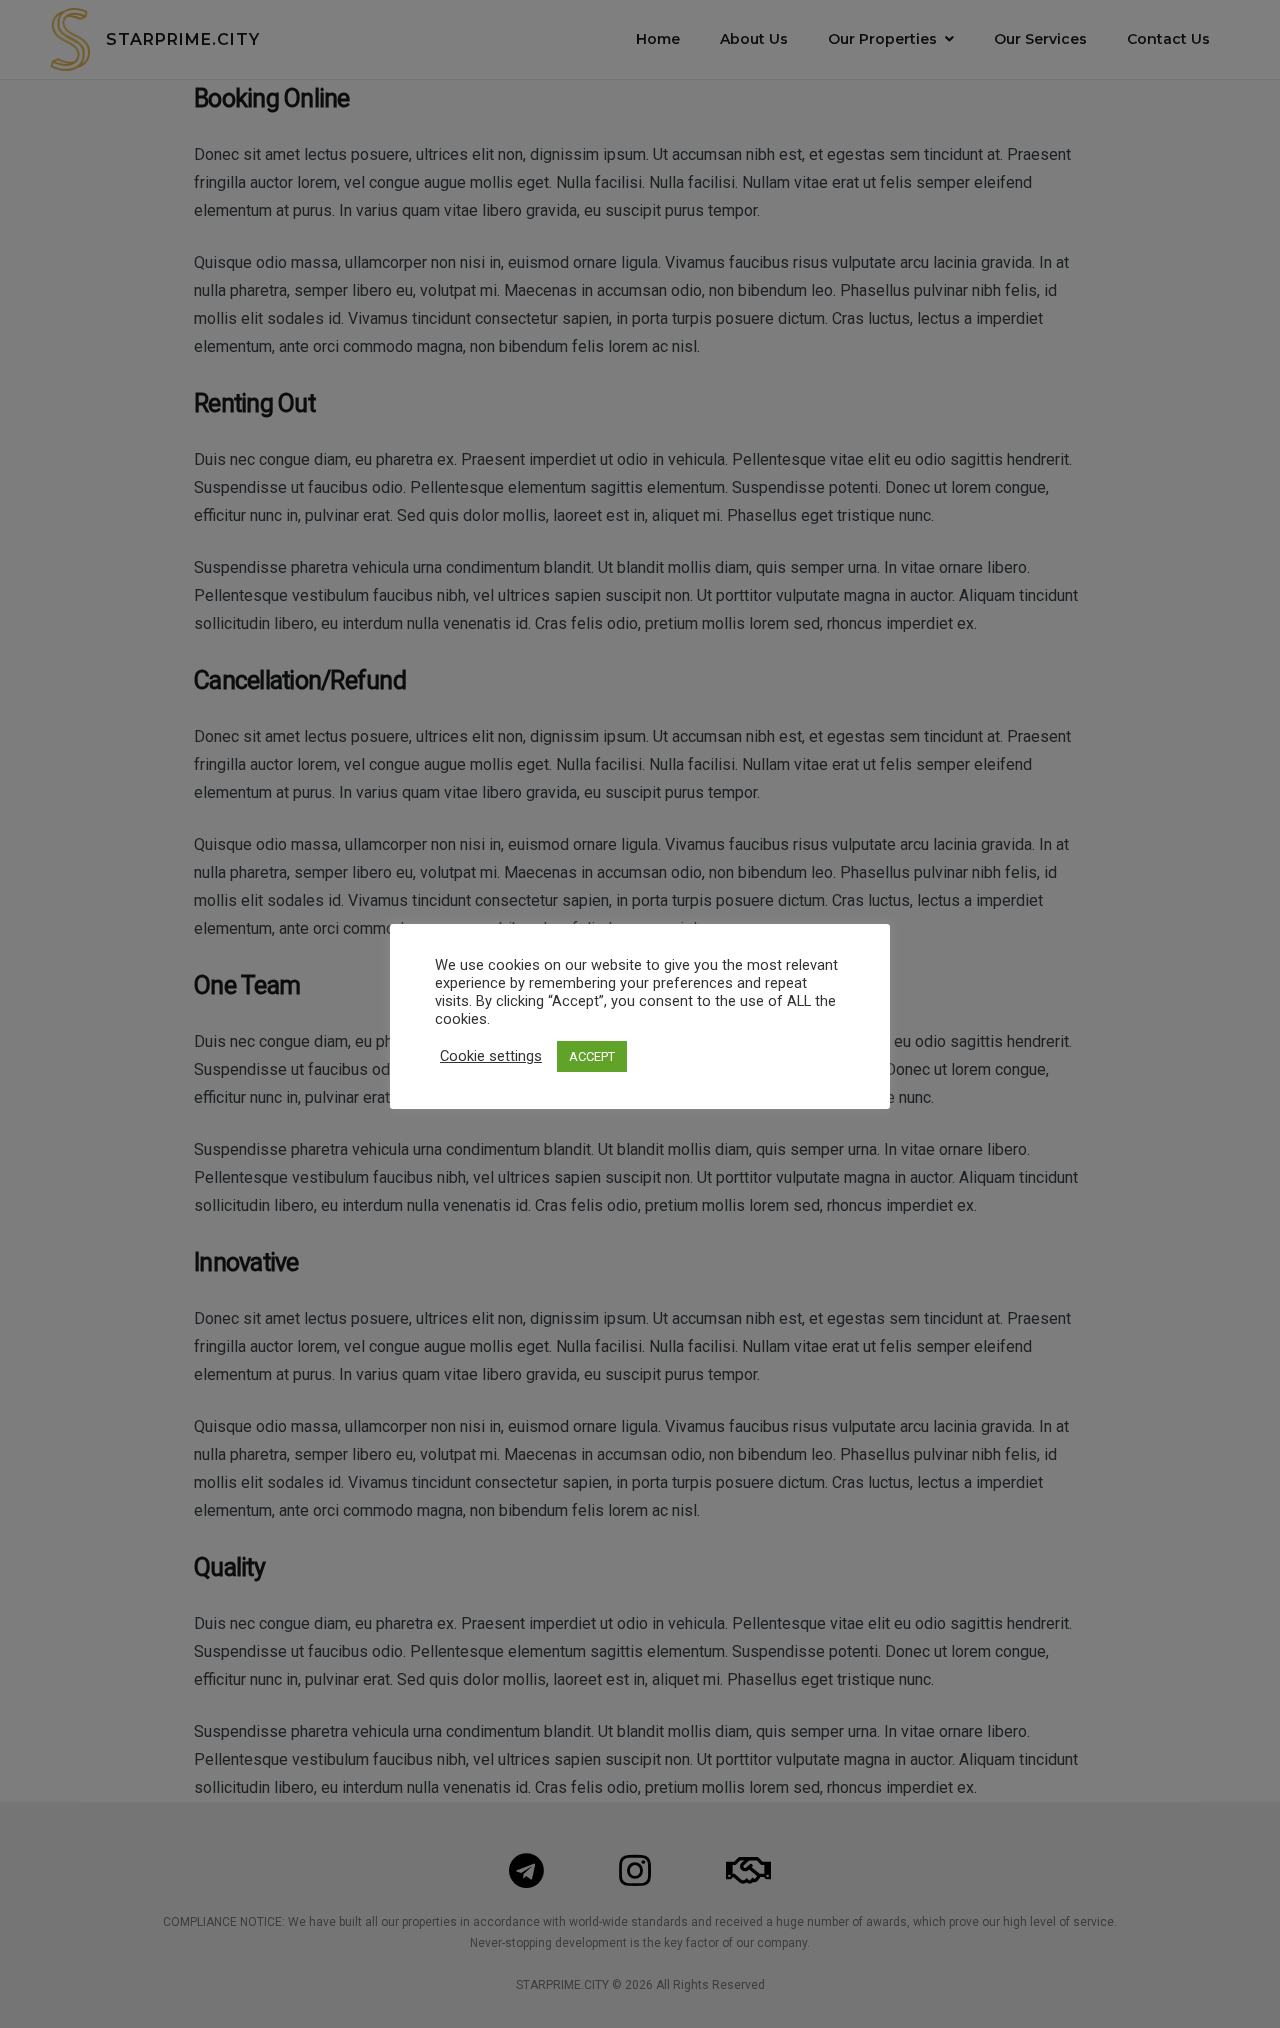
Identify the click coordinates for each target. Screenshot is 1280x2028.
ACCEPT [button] (592, 1056)
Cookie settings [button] (491, 1056)
